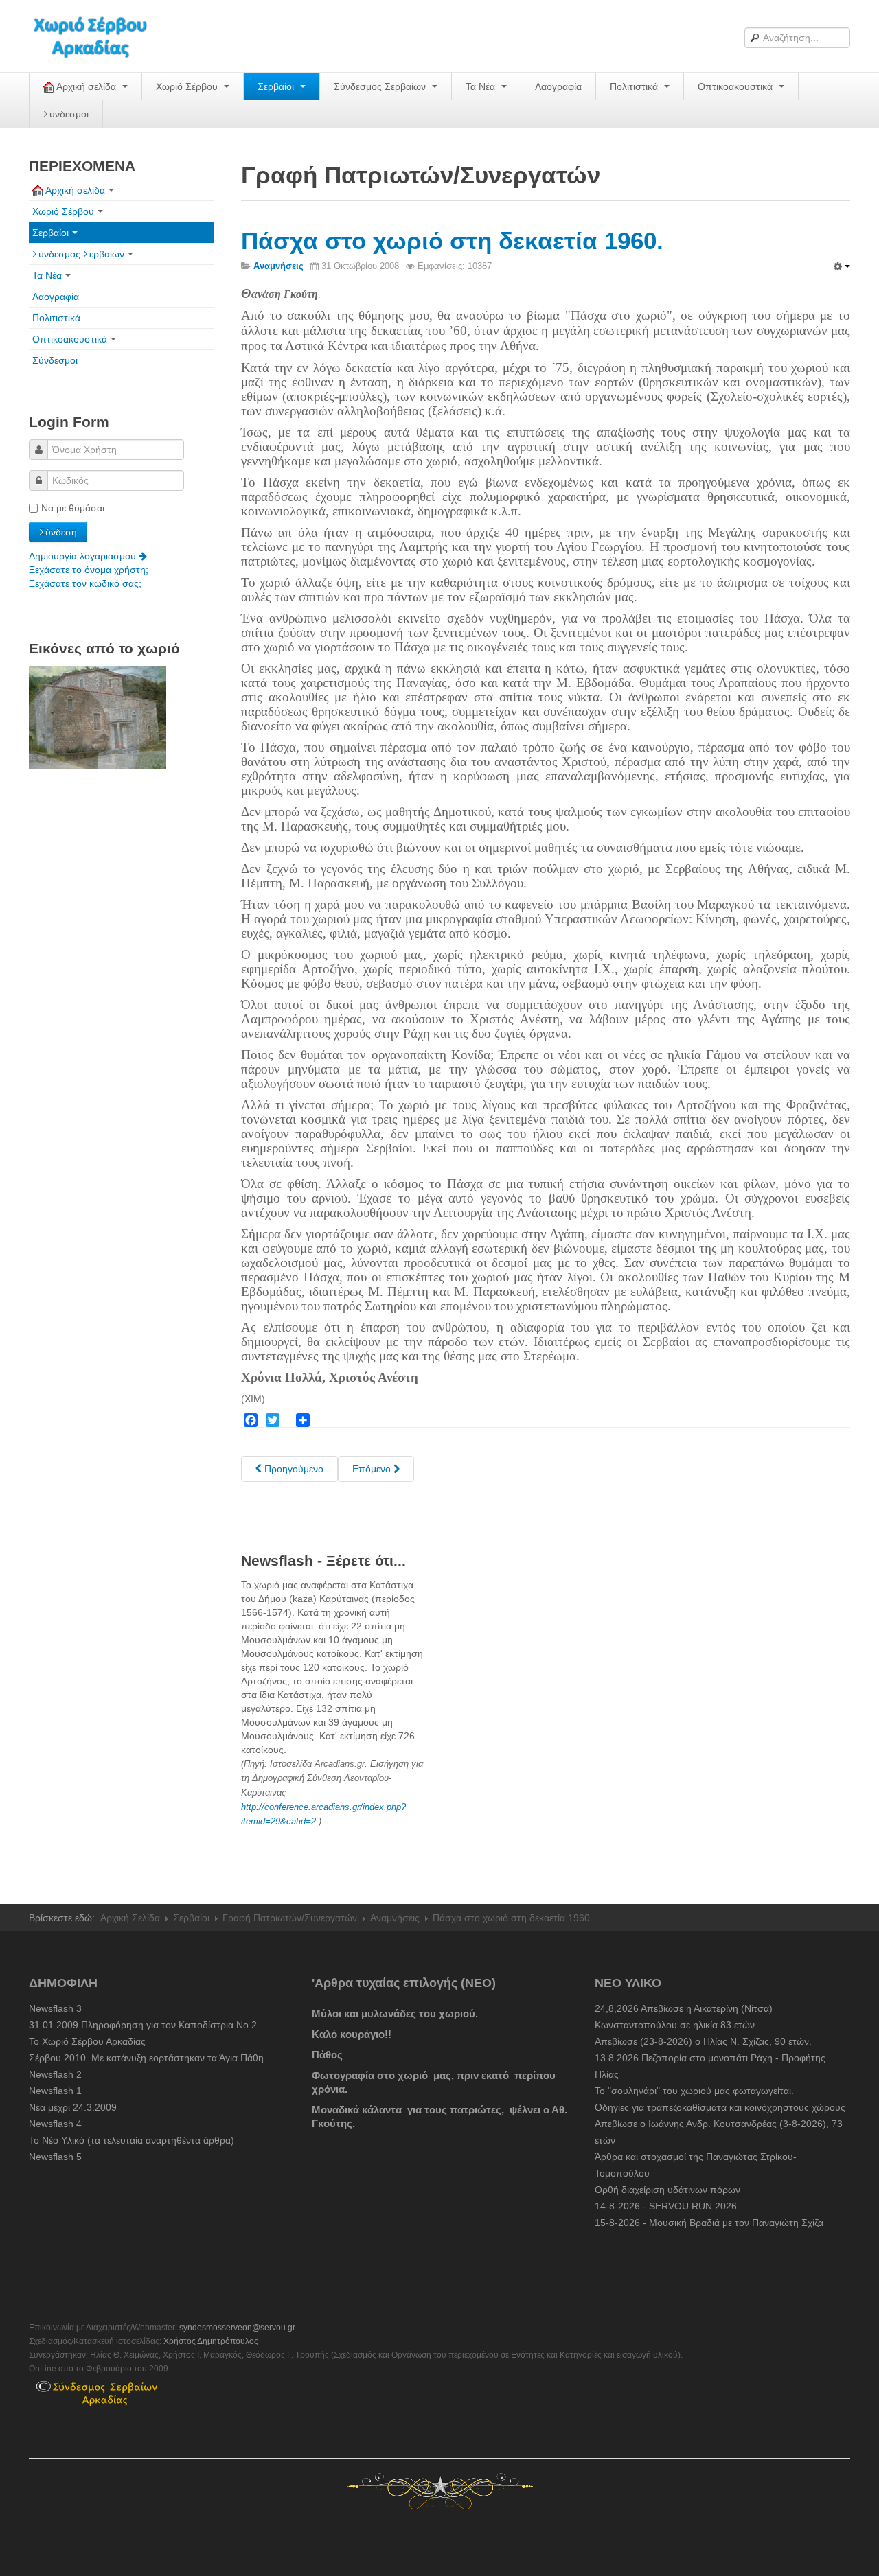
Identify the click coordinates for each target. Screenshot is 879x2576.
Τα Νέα (482, 86)
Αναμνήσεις (395, 1918)
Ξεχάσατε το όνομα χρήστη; (89, 570)
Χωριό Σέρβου (188, 86)
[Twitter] (273, 1420)
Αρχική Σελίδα (130, 1918)
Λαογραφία (558, 86)
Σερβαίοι (277, 86)
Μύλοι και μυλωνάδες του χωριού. (395, 2014)
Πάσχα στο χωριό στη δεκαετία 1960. (452, 241)
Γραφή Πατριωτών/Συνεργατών (290, 1918)
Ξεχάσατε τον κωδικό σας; (85, 583)
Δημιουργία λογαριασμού (84, 556)
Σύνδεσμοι (66, 114)
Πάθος (327, 2055)
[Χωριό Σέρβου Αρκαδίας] (99, 36)
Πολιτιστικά (635, 86)
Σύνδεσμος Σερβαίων (381, 86)
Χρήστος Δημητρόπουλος (211, 2341)
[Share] (303, 1420)
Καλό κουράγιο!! (352, 2034)
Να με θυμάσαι (73, 508)
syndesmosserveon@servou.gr (237, 2328)
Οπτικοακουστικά (737, 86)
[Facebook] (251, 1420)
